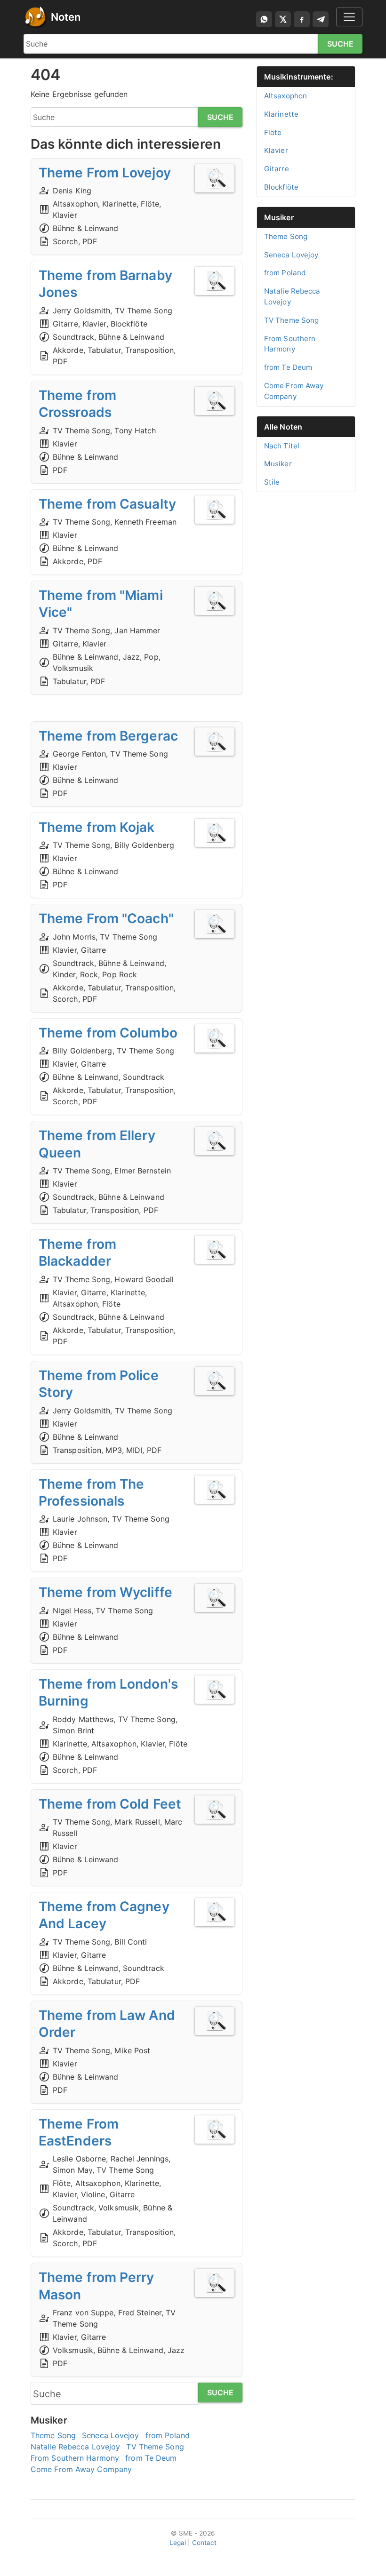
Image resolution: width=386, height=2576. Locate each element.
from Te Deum (151, 2458)
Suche (341, 44)
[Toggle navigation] (349, 17)
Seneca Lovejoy (110, 2435)
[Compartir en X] (283, 19)
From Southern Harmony (75, 2458)
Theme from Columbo (108, 1033)
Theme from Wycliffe (105, 1592)
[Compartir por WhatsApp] (264, 19)
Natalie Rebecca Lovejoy (75, 2447)
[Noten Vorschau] (215, 178)
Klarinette (281, 114)
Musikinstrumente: (299, 77)
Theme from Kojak (97, 827)
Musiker (279, 217)
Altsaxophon (285, 96)
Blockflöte (281, 187)
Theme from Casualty (107, 504)
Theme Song (53, 2435)
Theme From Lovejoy (105, 173)
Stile (272, 482)
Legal (178, 2543)
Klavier (276, 150)
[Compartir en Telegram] (321, 19)
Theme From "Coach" (106, 918)
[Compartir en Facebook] (302, 19)
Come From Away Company (81, 2469)
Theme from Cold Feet (110, 1804)
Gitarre (277, 169)
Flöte (273, 132)
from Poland (168, 2435)
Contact (205, 2543)
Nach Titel (282, 446)
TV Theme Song (155, 2447)
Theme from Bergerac (108, 736)
